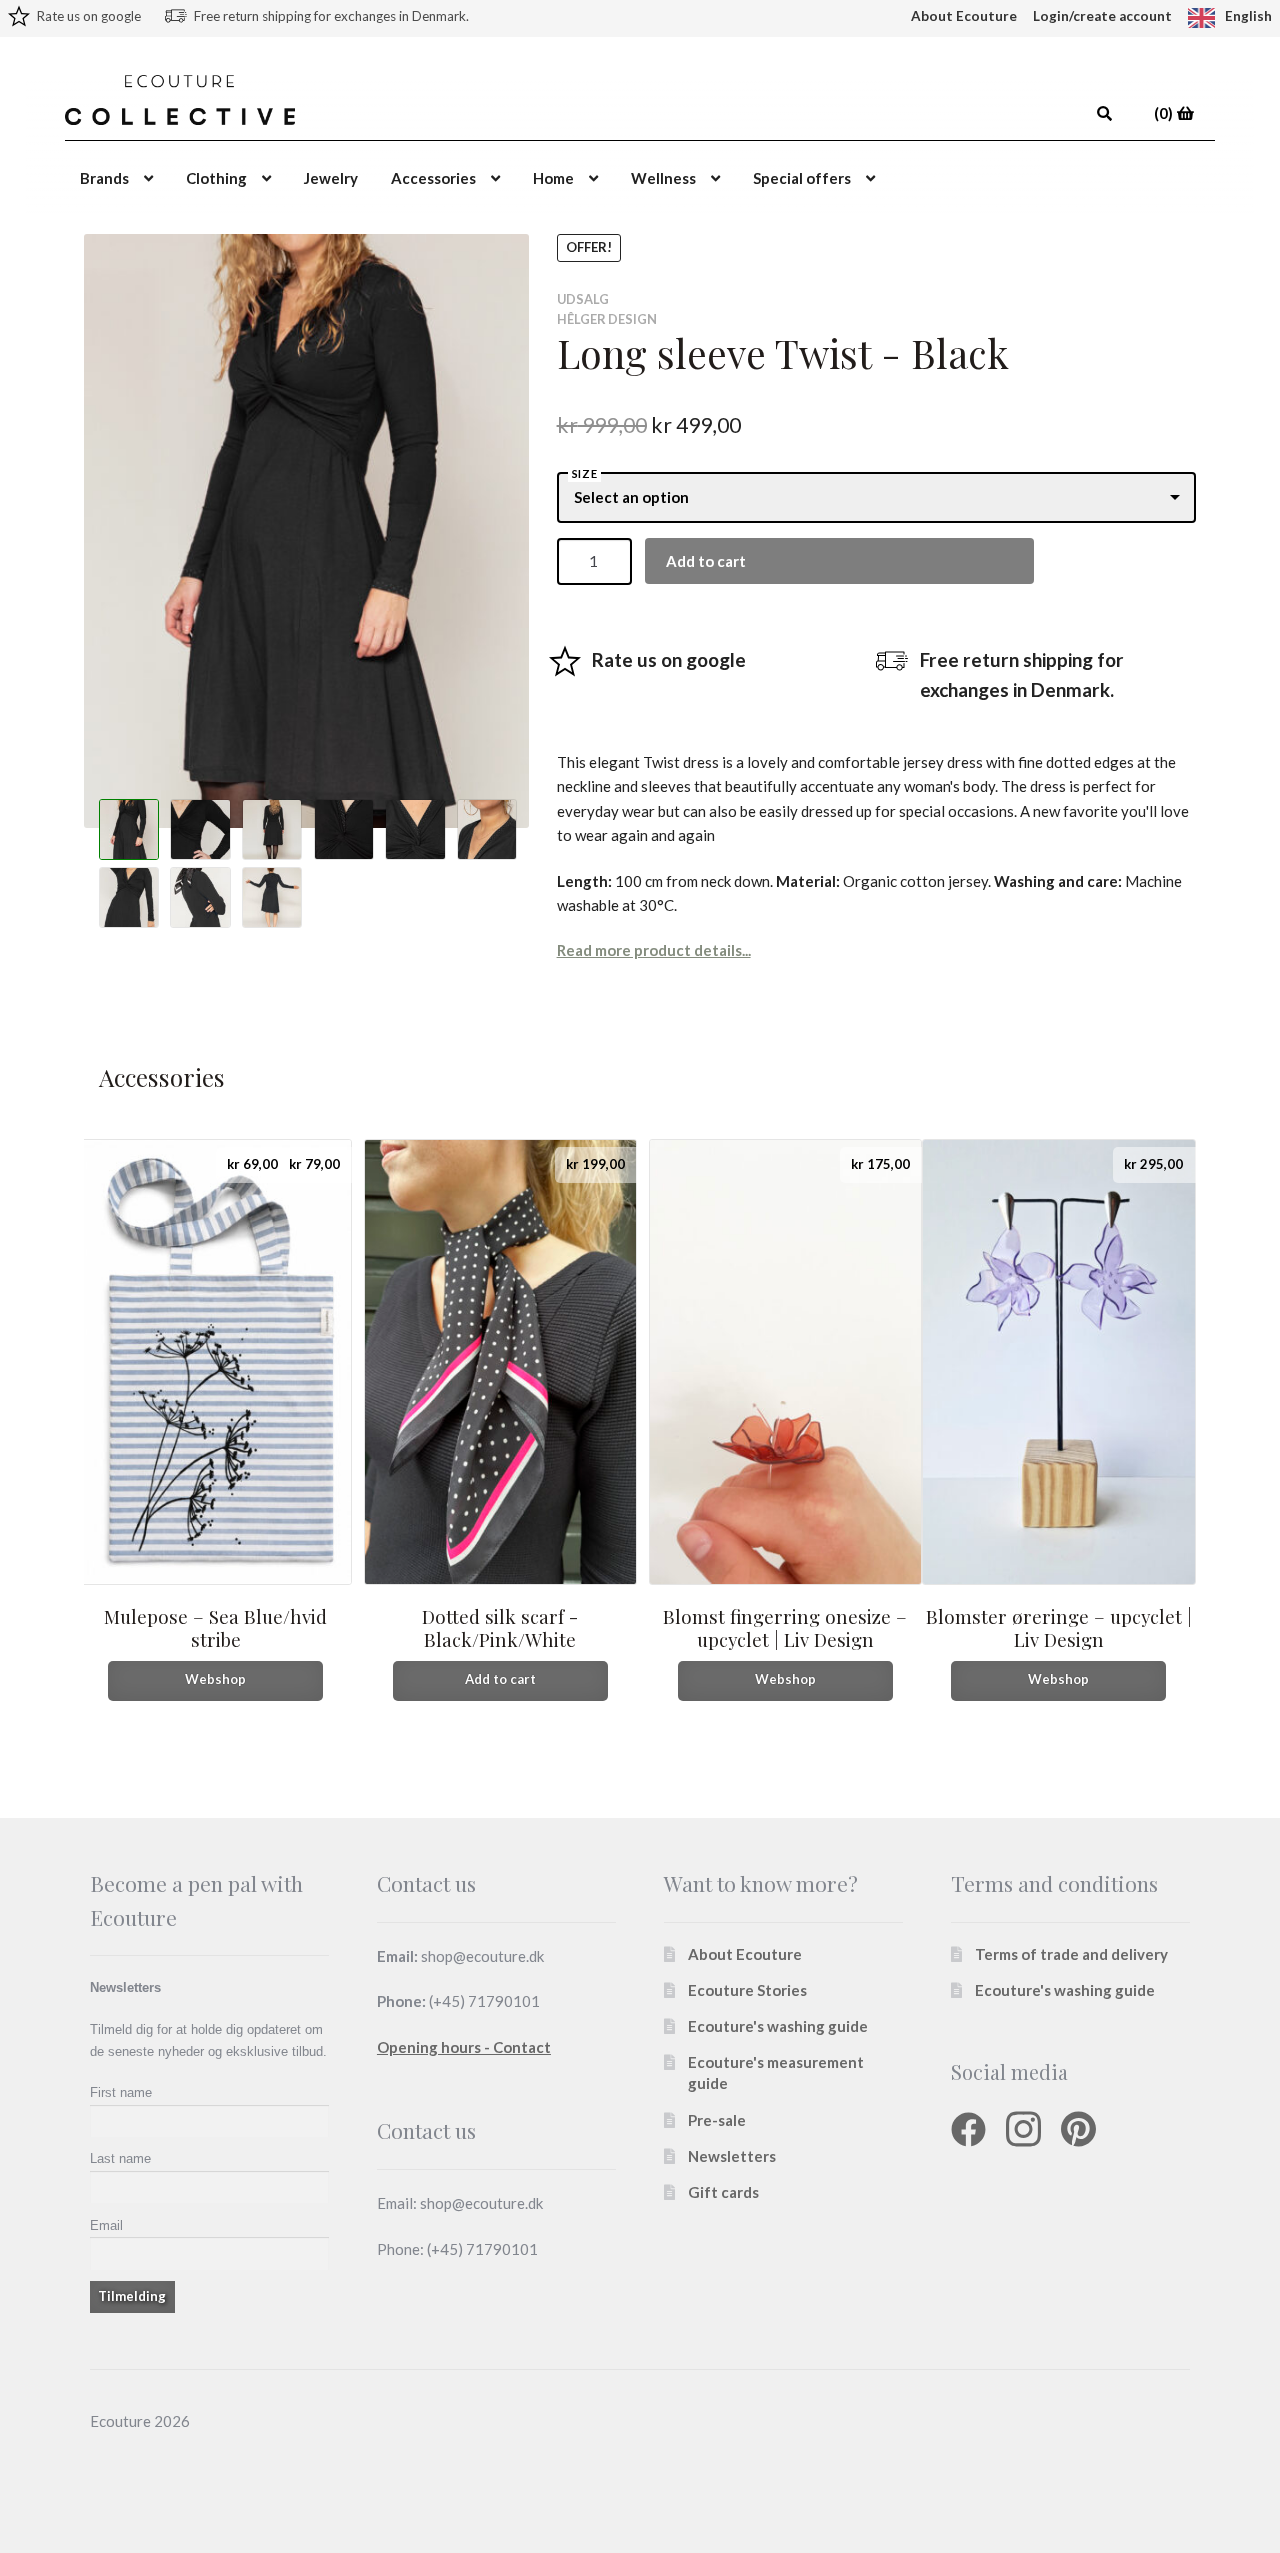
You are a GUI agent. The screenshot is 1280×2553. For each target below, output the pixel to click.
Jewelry (331, 178)
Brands (104, 178)
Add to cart (706, 561)
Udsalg (583, 299)
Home (553, 178)
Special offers (802, 178)
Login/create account (1102, 16)
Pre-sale (717, 2120)
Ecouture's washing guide (778, 2026)
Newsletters (732, 2156)
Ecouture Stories (747, 1990)
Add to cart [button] (500, 1679)
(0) (1165, 113)
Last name (120, 2158)
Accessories (433, 178)
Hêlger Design (607, 319)
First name (121, 2092)
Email (106, 2225)
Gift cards (723, 2192)
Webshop (215, 1679)
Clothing (216, 178)
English (1248, 16)
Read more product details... (654, 950)
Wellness (663, 178)
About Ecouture (964, 16)
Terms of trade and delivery (1071, 1954)
